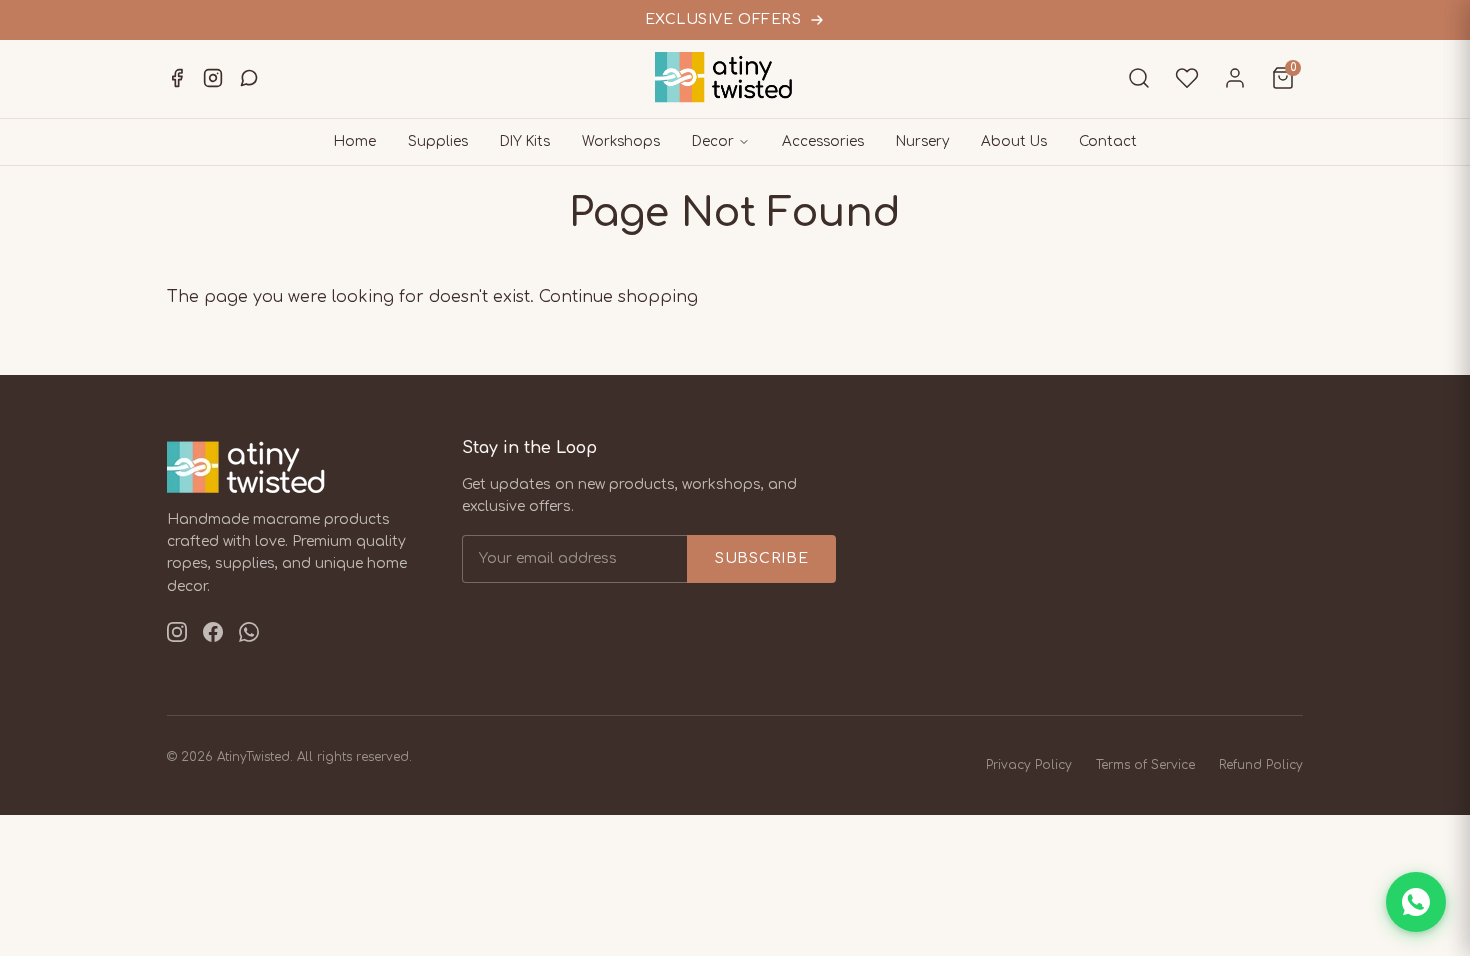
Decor (713, 141)
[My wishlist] (1187, 78)
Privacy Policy (1029, 765)
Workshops (621, 141)
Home (355, 141)
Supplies (438, 141)
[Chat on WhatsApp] (1416, 902)
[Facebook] (177, 78)
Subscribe (761, 558)
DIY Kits (525, 141)
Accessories (823, 141)
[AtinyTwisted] (735, 77)
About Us (1014, 141)
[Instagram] (213, 78)
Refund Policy (1261, 765)
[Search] (1139, 78)
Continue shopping (618, 297)
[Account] (1235, 78)
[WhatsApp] (249, 78)
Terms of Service (1145, 765)
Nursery (922, 141)
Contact (1108, 141)
